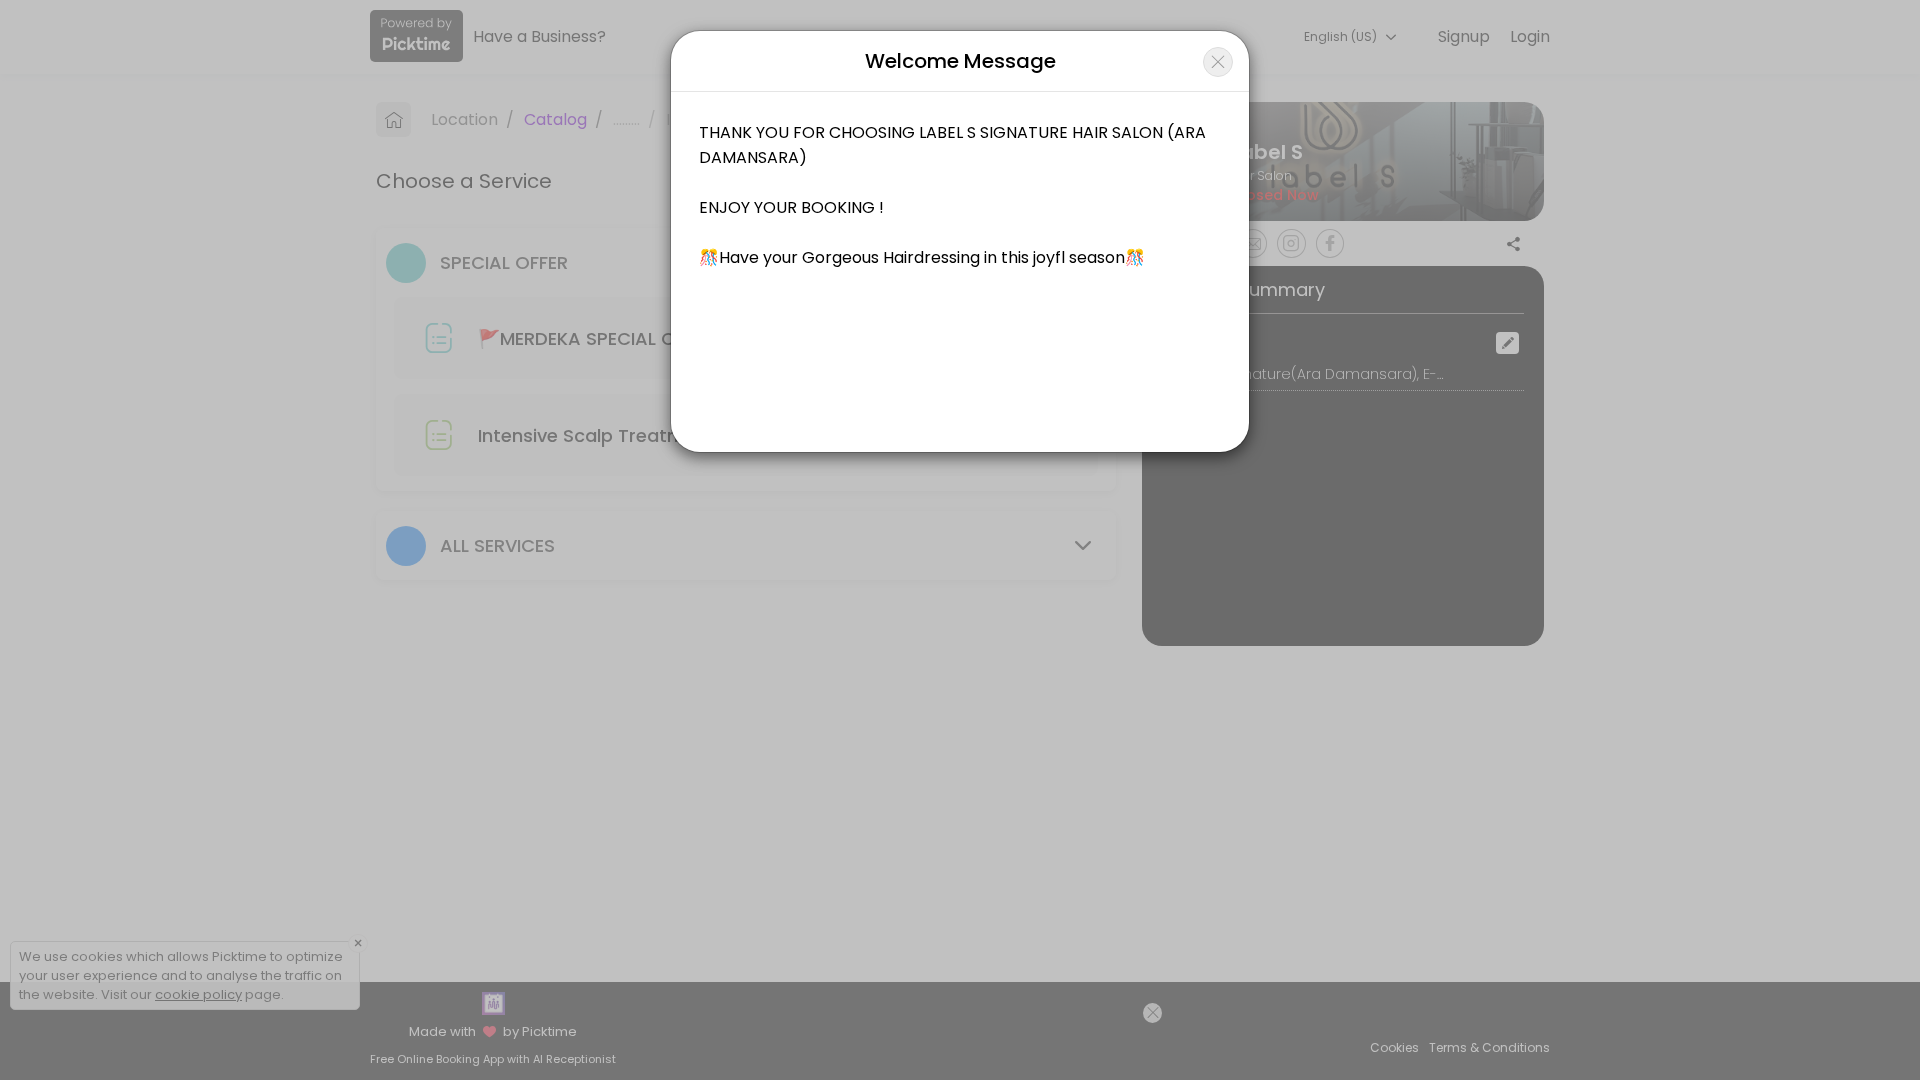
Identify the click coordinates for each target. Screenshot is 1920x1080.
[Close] (1218, 62)
